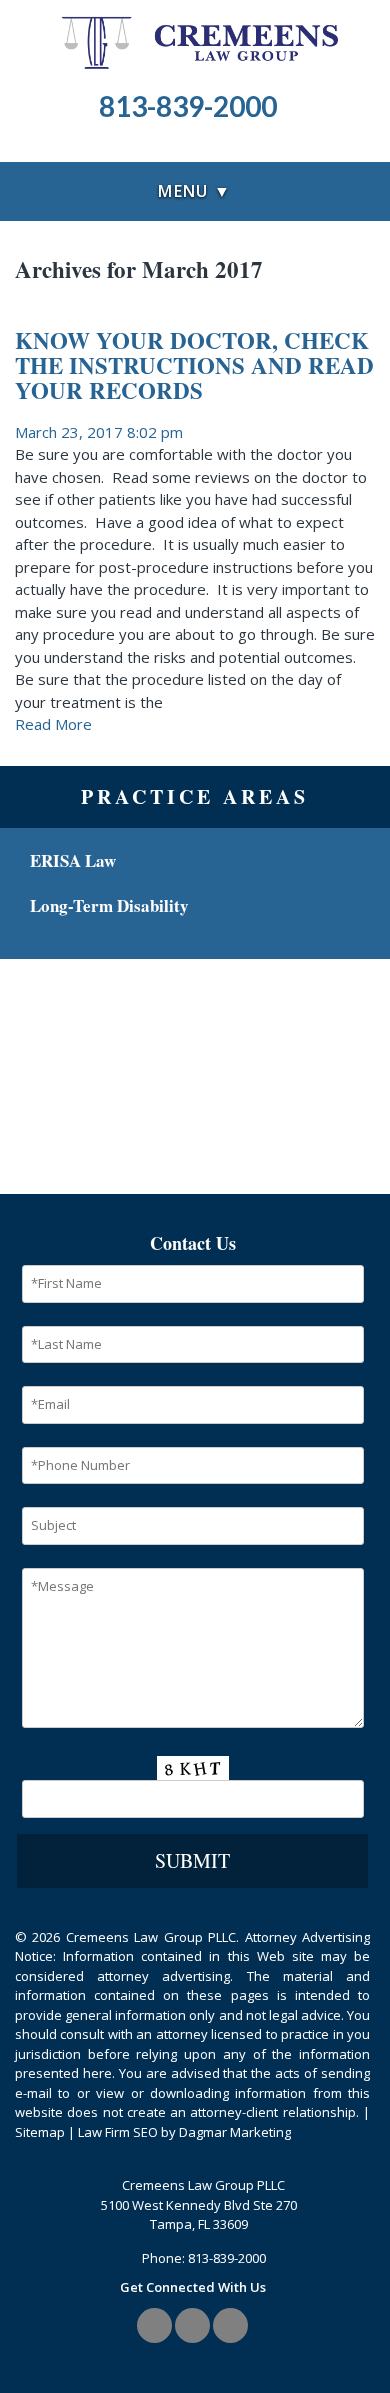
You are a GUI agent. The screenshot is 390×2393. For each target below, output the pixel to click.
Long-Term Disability (109, 905)
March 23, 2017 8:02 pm (99, 432)
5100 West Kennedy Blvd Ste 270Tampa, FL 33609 (199, 2215)
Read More (53, 724)
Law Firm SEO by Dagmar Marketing (184, 2132)
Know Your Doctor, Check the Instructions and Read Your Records (194, 365)
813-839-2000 (227, 2258)
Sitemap (40, 2132)
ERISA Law (73, 860)
